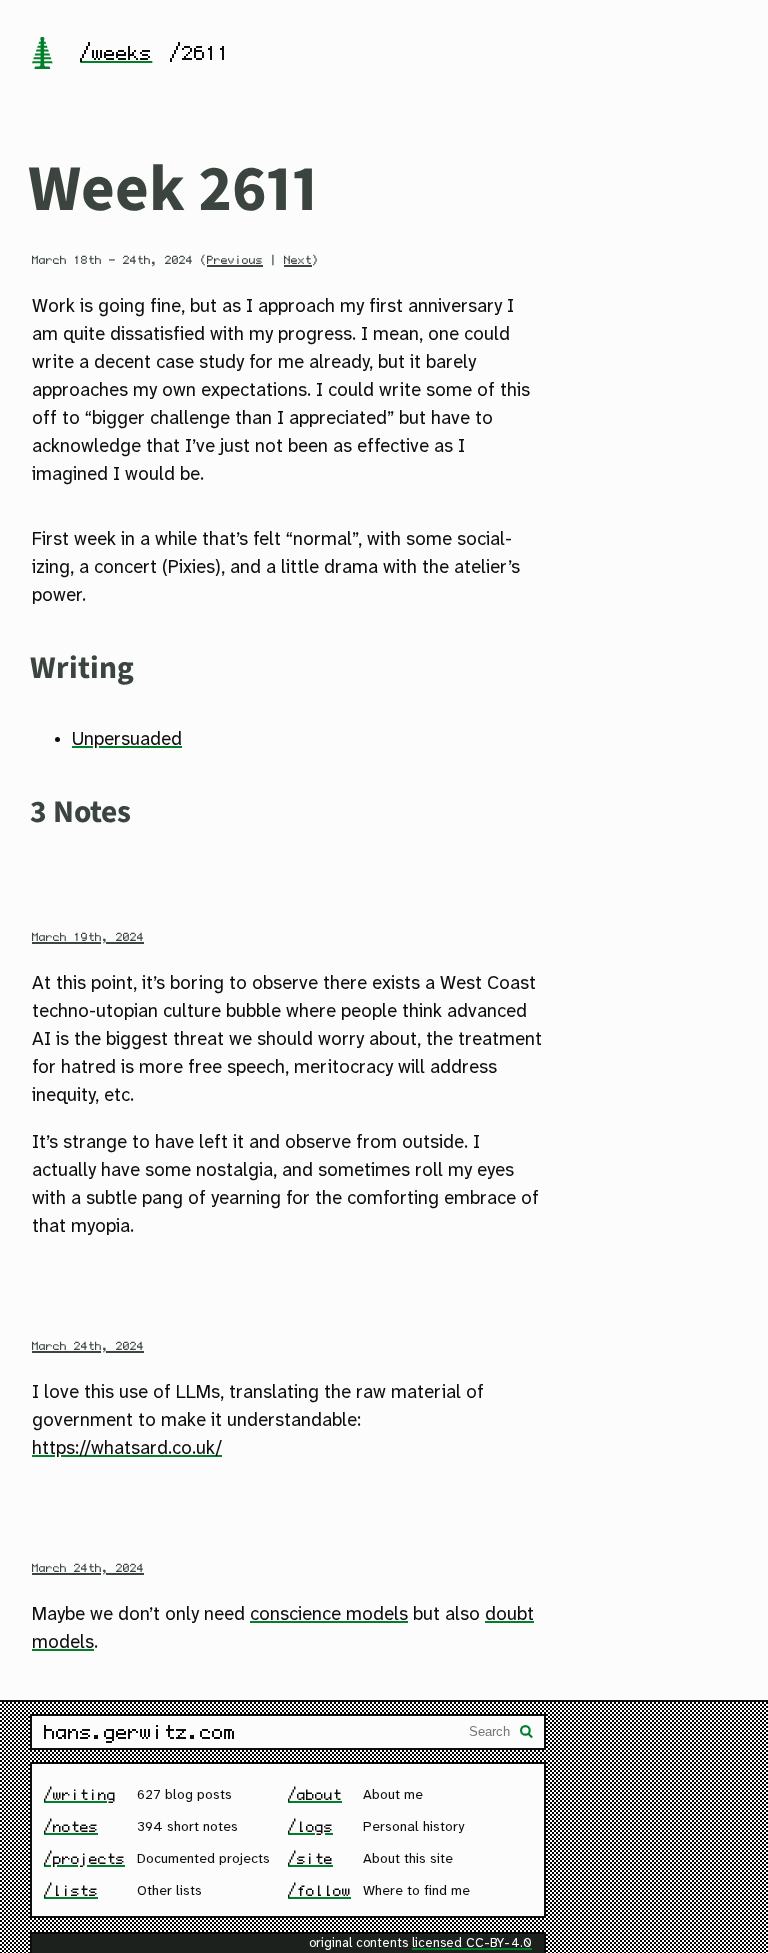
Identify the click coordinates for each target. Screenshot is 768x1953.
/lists (71, 1890)
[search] (527, 1734)
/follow (319, 1890)
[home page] (42, 55)
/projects (84, 1858)
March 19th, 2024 (88, 937)
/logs (310, 1826)
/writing (80, 1794)
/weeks (116, 53)
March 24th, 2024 (88, 1346)
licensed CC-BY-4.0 (472, 1943)
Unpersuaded (127, 740)
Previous (235, 260)
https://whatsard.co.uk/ (127, 1449)
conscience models (329, 1615)
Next (298, 260)
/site (310, 1858)
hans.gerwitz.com (140, 1732)
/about (315, 1794)
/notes (71, 1826)
